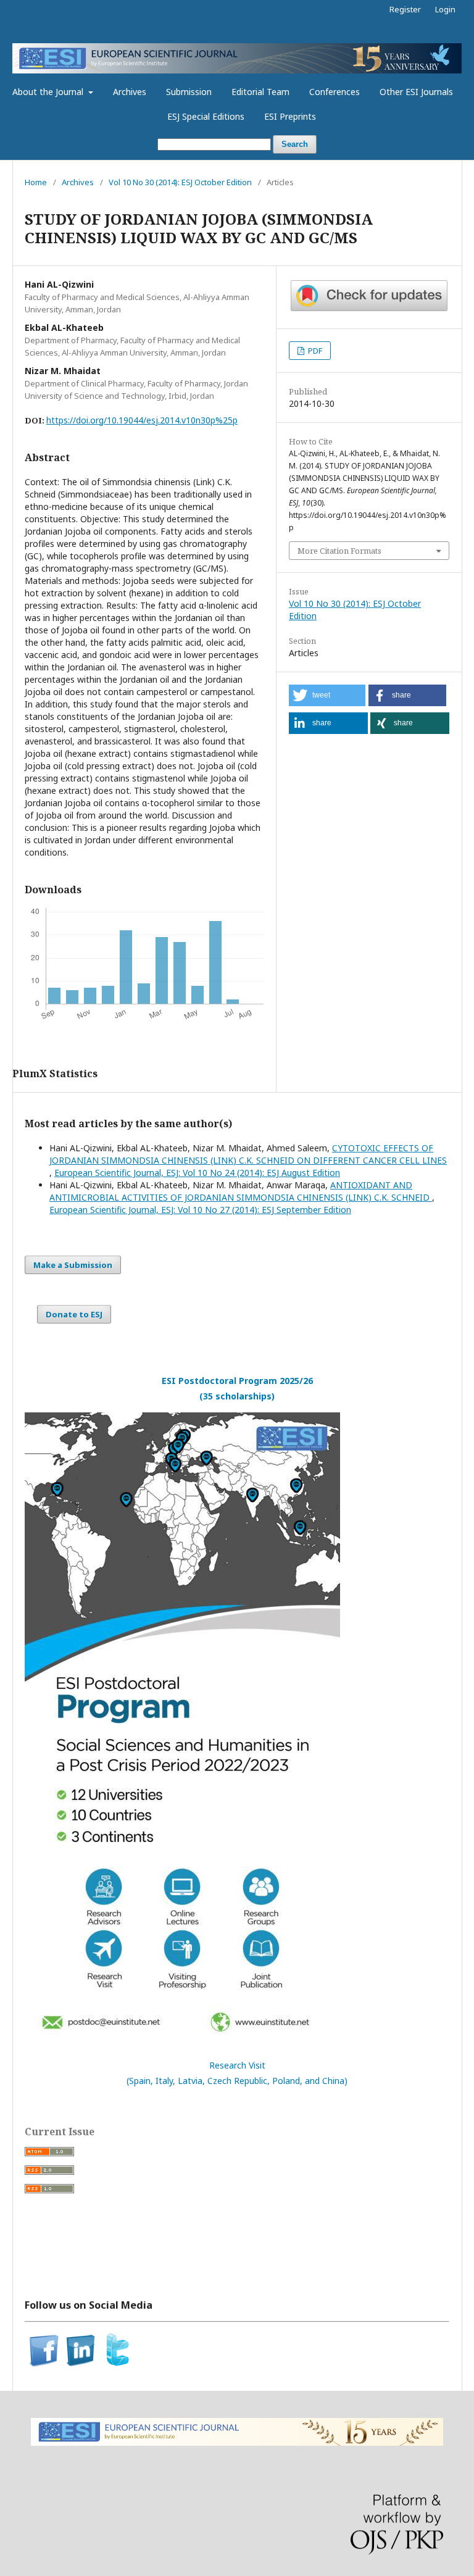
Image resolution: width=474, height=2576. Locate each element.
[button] (327, 695)
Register (405, 9)
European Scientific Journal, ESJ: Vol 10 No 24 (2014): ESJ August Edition (197, 1173)
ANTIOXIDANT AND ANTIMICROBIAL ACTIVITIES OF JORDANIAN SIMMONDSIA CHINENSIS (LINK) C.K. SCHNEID (241, 1191)
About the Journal (49, 92)
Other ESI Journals (416, 92)
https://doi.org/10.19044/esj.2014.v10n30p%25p (142, 420)
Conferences (335, 92)
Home (36, 182)
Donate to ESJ (74, 1314)
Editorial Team (260, 92)
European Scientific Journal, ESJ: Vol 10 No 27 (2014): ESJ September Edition (200, 1210)
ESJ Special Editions (206, 116)
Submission (189, 92)
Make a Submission (73, 1265)
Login (445, 9)
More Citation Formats (339, 551)
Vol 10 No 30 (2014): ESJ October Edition (180, 182)
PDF (314, 351)
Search (295, 144)
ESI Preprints (290, 116)
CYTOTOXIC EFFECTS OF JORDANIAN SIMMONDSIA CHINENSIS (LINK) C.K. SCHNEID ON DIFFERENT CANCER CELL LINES (248, 1154)
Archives (130, 92)
